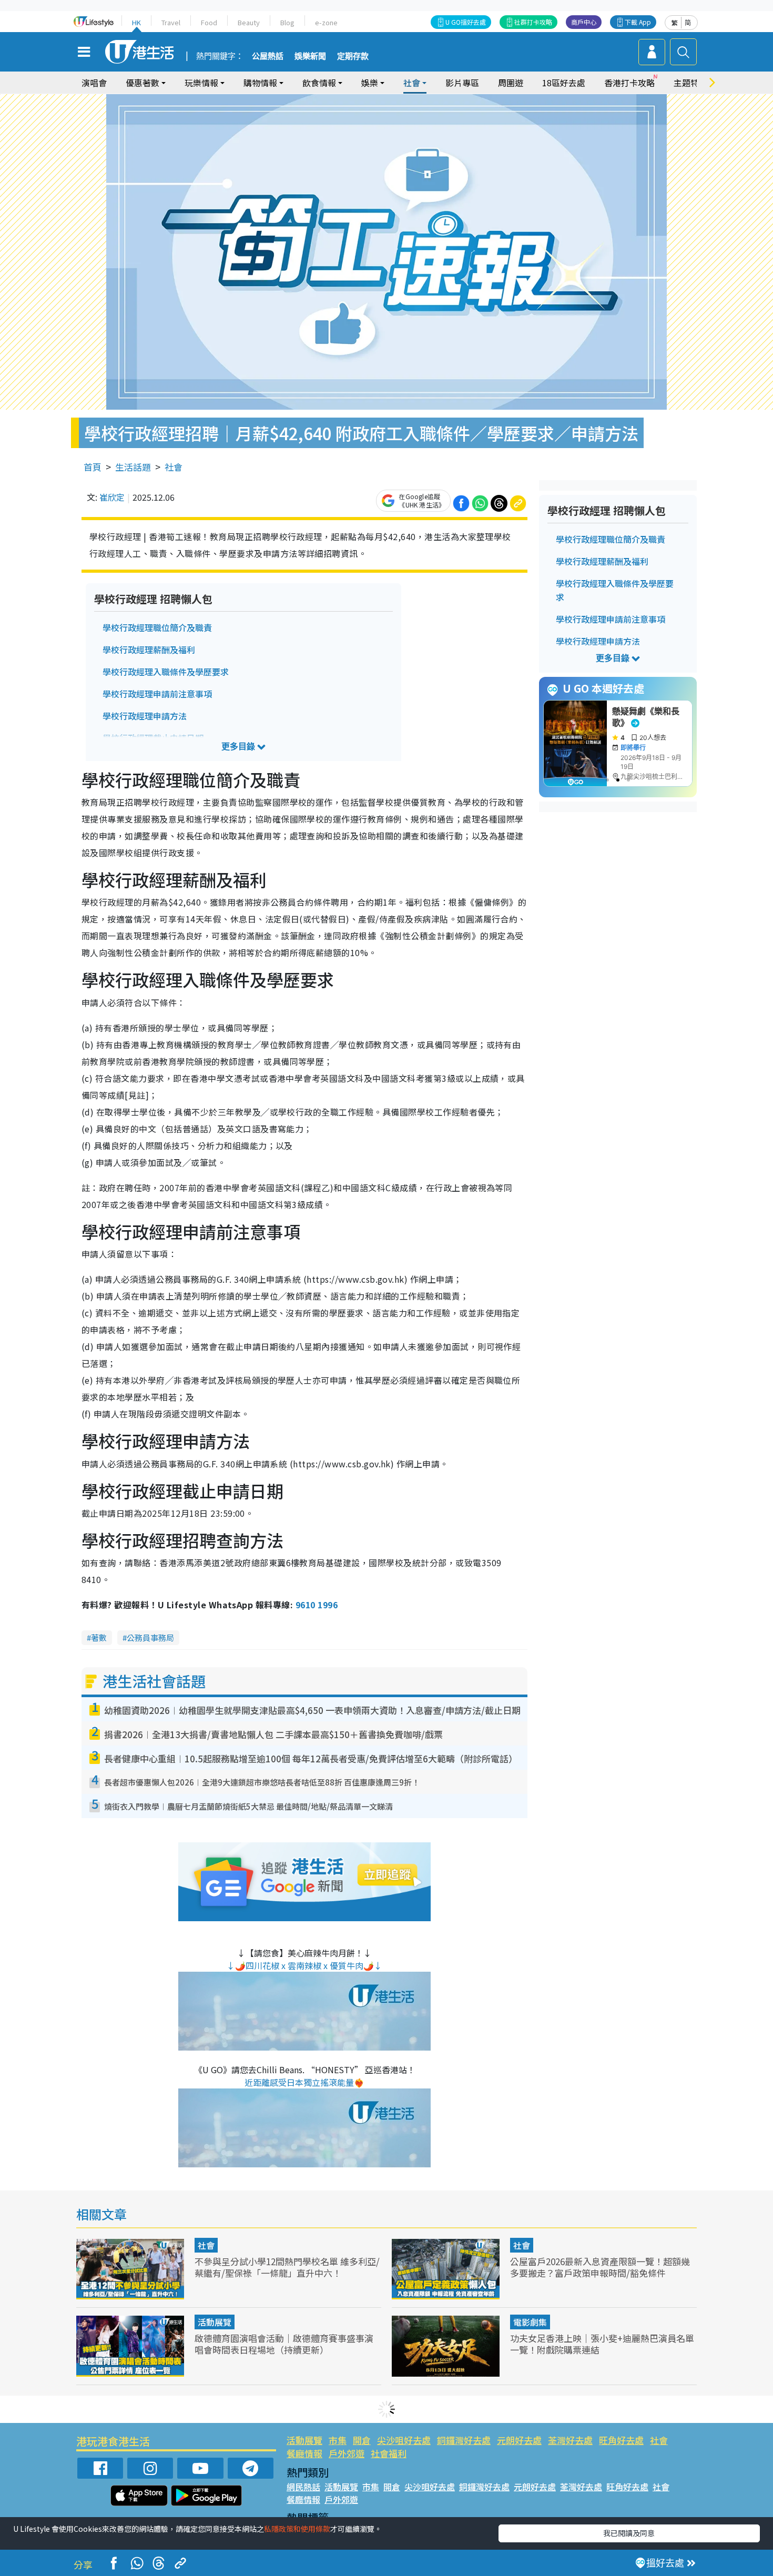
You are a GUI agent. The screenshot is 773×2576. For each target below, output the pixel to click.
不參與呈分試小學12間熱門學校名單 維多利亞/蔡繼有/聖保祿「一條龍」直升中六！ (287, 2267)
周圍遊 (511, 83)
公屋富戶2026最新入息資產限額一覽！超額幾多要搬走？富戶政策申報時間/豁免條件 (600, 2267)
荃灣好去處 (570, 2440)
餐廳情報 (304, 2453)
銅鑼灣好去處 (464, 2440)
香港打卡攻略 (629, 83)
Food (209, 22)
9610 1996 (317, 1605)
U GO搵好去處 (466, 22)
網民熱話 (303, 2487)
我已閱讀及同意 (629, 2533)
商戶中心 (584, 22)
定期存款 (353, 56)
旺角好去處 (621, 2440)
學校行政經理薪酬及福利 (149, 650)
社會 (174, 467)
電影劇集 (530, 2322)
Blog (287, 22)
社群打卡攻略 (533, 22)
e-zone (326, 22)
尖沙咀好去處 (404, 2440)
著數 (99, 1637)
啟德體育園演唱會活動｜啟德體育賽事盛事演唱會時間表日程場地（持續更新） (284, 2344)
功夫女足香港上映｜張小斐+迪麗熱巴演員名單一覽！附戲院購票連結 (602, 2344)
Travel (171, 22)
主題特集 (690, 83)
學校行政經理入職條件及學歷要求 (166, 672)
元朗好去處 (519, 2440)
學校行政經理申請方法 (145, 716)
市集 (338, 2440)
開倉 (362, 2440)
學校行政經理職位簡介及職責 (157, 627)
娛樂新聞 (310, 56)
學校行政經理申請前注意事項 (157, 694)
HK (136, 22)
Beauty (249, 22)
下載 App (638, 22)
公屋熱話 (268, 56)
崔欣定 (112, 497)
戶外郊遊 (347, 2453)
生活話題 (133, 467)
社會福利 (389, 2453)
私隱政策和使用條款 (297, 2529)
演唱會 (94, 83)
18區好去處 (564, 83)
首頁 (93, 467)
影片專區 (462, 83)
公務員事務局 (150, 1637)
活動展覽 (215, 2322)
